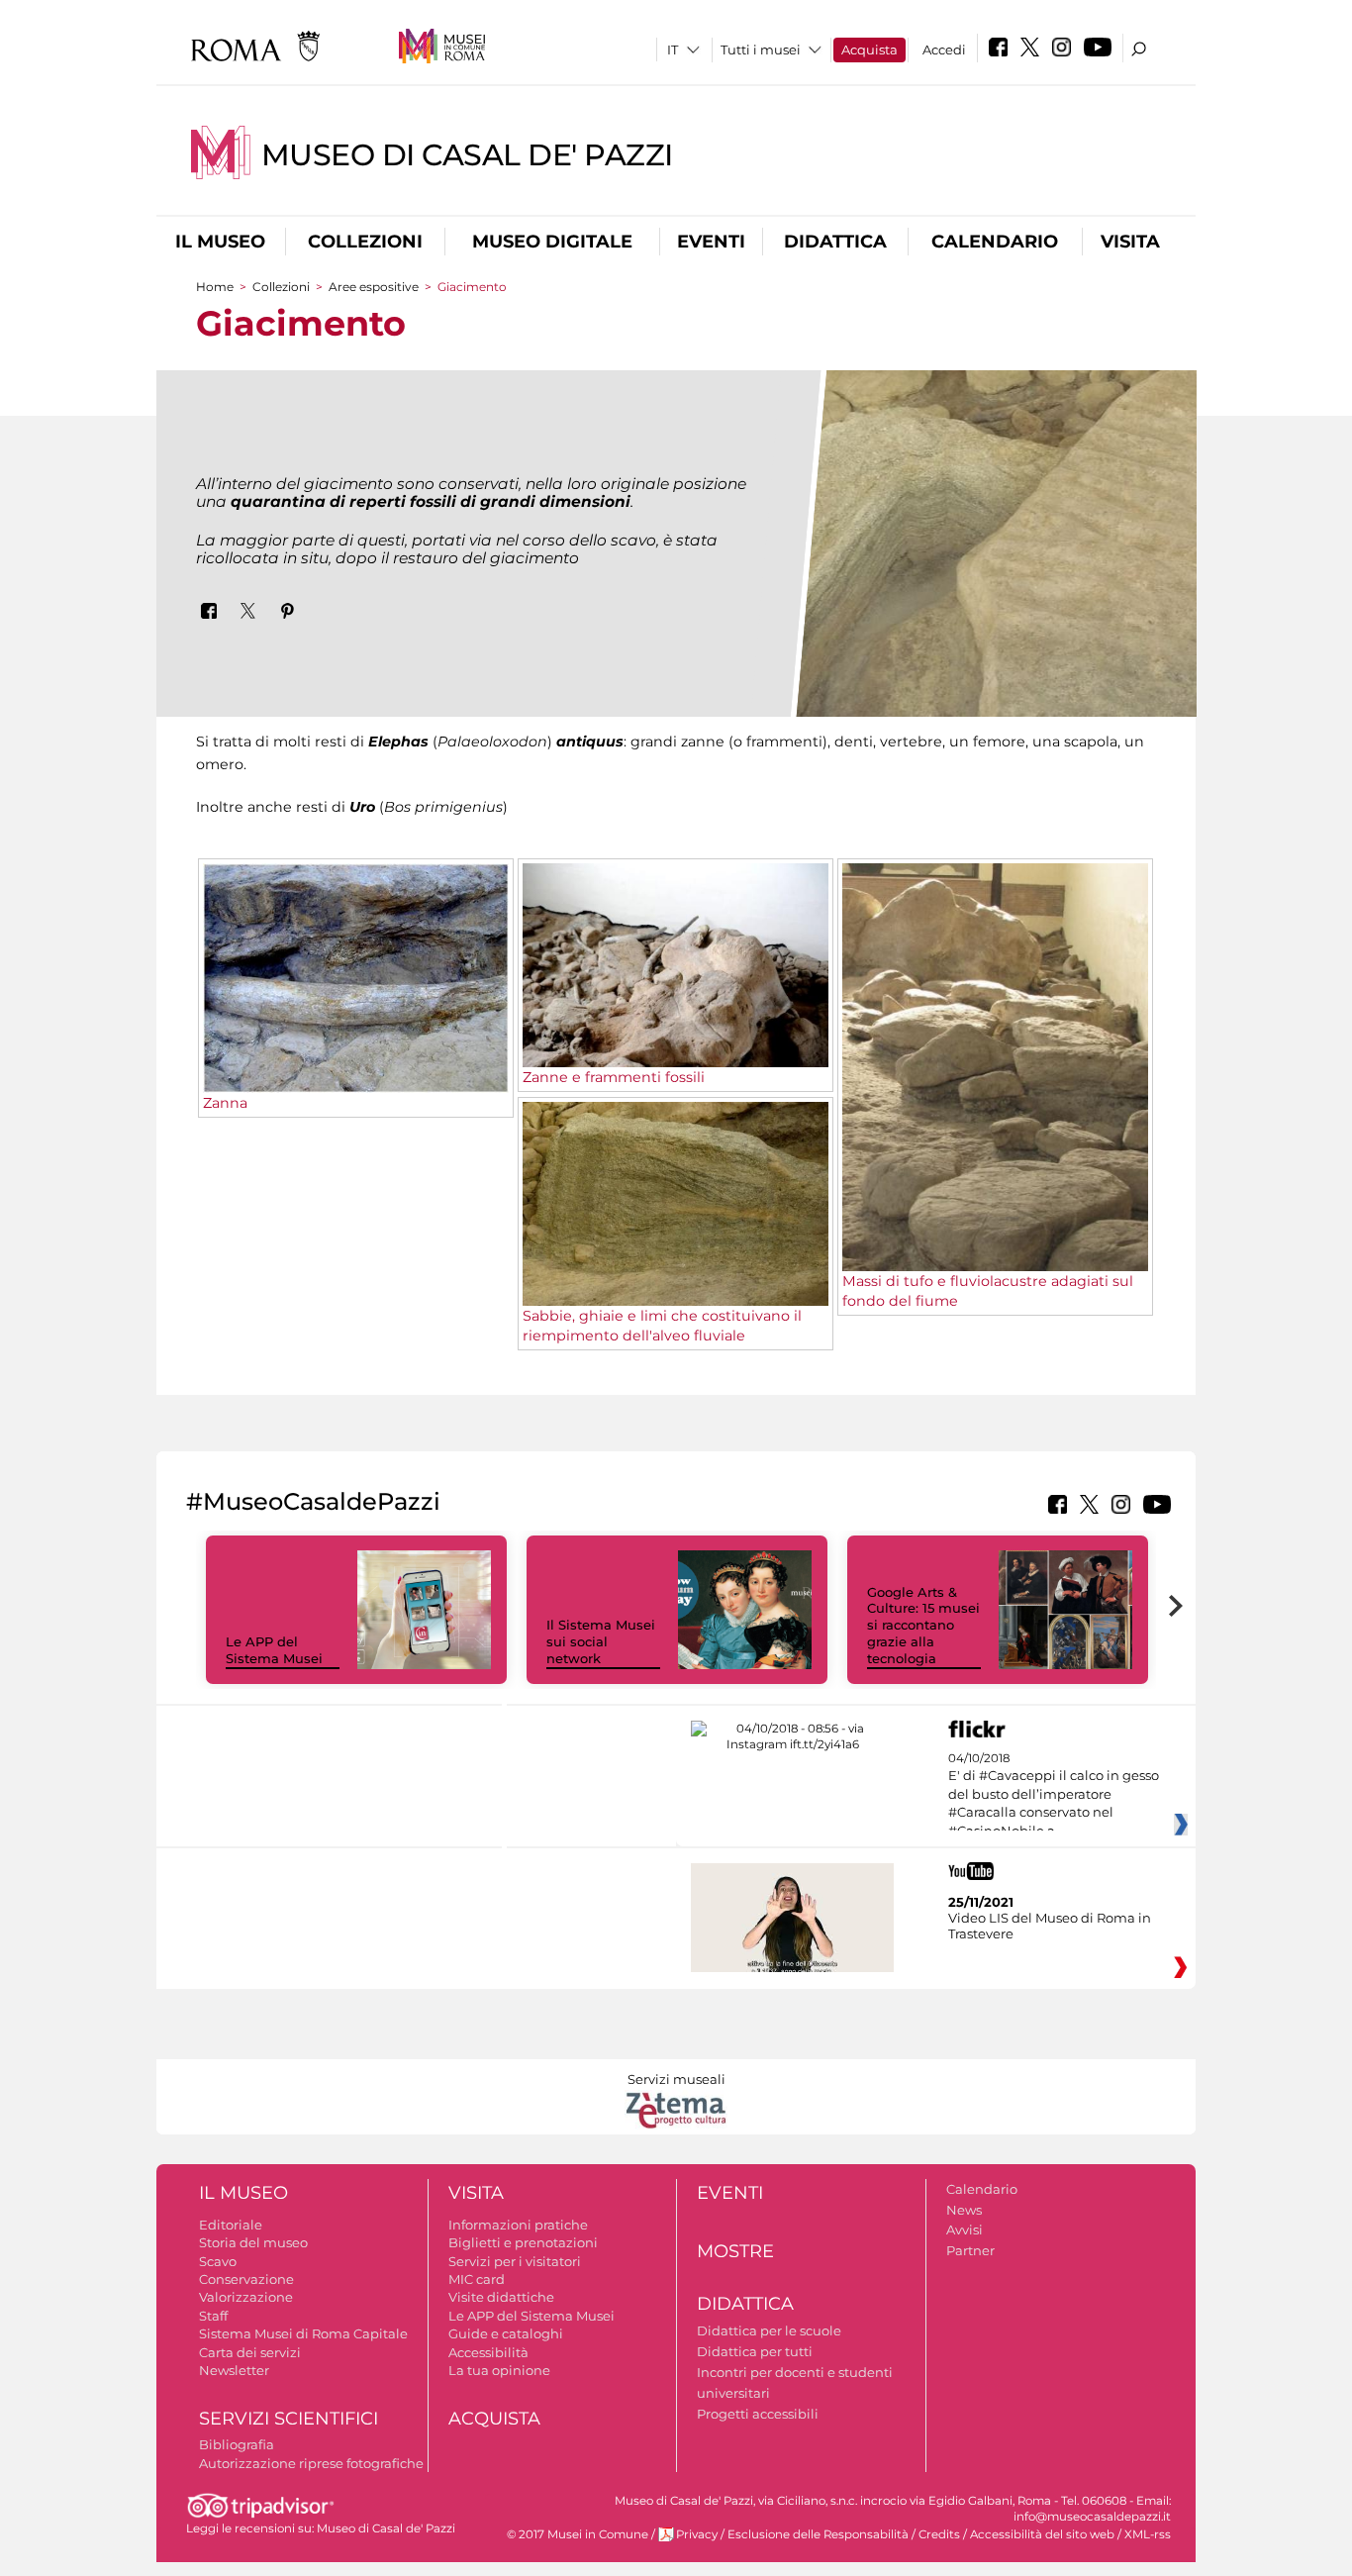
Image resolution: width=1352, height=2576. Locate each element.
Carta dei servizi (250, 2352)
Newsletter (234, 2370)
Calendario (995, 242)
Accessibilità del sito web (1042, 2534)
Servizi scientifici (289, 2419)
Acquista (869, 50)
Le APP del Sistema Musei (274, 1650)
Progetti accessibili (758, 2414)
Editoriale (231, 2225)
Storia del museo (253, 2242)
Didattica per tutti (755, 2351)
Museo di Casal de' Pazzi (467, 155)
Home (215, 287)
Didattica (835, 242)
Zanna (225, 1103)
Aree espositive (374, 287)
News (964, 2210)
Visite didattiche (501, 2297)
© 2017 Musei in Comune (578, 2534)
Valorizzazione (246, 2297)
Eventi (711, 242)
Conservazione (246, 2279)
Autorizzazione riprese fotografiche (311, 2463)
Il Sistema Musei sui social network (601, 1641)
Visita (1130, 242)
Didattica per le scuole (769, 2330)
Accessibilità (488, 2352)
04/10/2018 (1054, 1795)
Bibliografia (237, 2444)
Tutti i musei (761, 50)
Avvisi (965, 2229)
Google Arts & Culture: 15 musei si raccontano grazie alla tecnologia (923, 1626)
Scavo (218, 2261)
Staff (213, 2316)
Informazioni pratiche (518, 2225)
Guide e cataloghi (506, 2333)
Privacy (697, 2534)
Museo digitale (552, 242)
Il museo (220, 242)
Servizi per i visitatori (515, 2261)
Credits (939, 2534)
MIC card (477, 2279)
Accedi (944, 50)
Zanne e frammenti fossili (614, 1077)
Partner (970, 2250)
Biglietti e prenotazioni (523, 2242)
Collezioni (365, 242)
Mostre (735, 2251)
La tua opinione (499, 2370)
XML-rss (1148, 2534)
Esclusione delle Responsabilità (818, 2534)
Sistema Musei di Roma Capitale (303, 2333)
